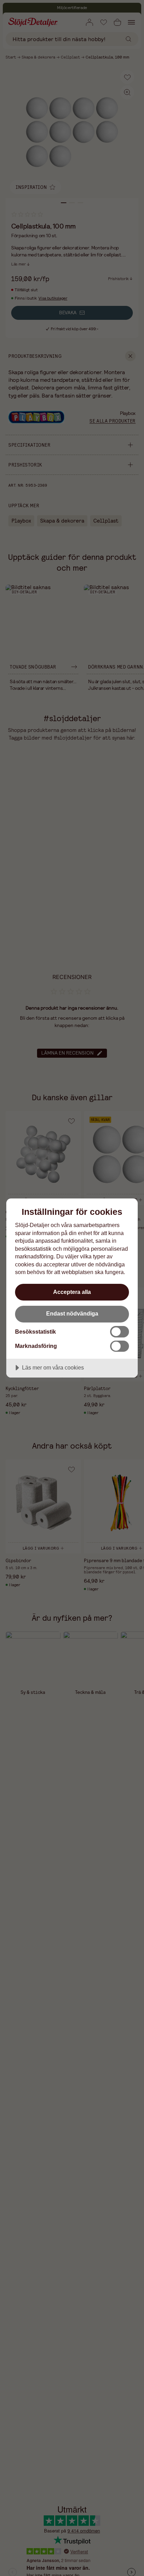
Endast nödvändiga (72, 1313)
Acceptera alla (72, 1292)
